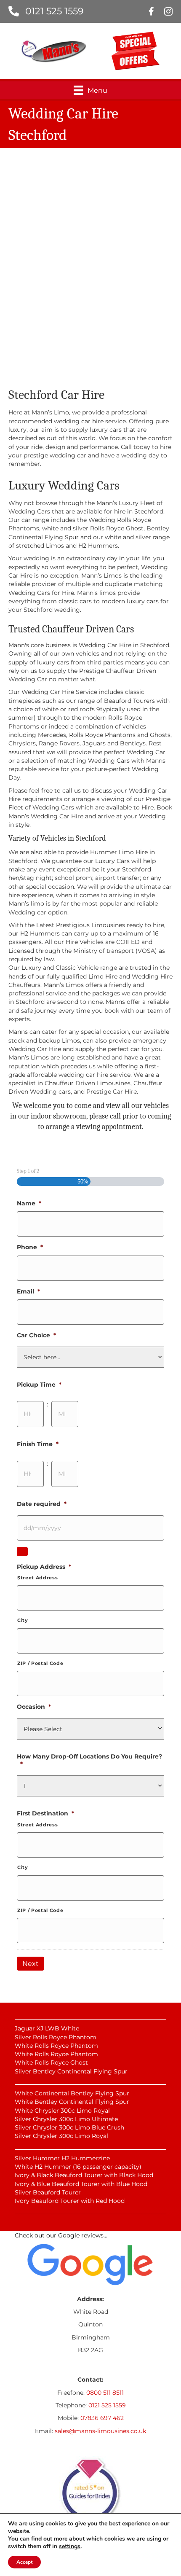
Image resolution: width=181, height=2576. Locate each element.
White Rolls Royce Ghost (51, 2062)
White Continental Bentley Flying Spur (72, 2093)
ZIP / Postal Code (40, 1663)
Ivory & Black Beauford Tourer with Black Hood (84, 2175)
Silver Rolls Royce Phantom (56, 2037)
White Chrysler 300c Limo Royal (62, 2111)
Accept (24, 2562)
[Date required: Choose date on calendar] (22, 1552)
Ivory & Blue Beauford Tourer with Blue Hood (81, 2184)
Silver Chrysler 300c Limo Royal (61, 2136)
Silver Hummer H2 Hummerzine (62, 2158)
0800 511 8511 (105, 2393)
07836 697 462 (102, 2418)
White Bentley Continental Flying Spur (72, 2102)
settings (70, 2546)
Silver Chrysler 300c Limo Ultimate (66, 2119)
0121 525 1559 (54, 11)
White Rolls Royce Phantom (56, 2046)
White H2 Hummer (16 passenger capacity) (78, 2167)
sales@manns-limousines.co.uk (100, 2431)
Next (31, 1964)
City (23, 1620)
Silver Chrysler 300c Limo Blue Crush (69, 2127)
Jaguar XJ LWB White (47, 2028)
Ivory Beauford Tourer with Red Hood (70, 2201)
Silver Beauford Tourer (48, 2192)
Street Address (37, 1578)
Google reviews (81, 2235)
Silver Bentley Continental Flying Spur (71, 2071)
